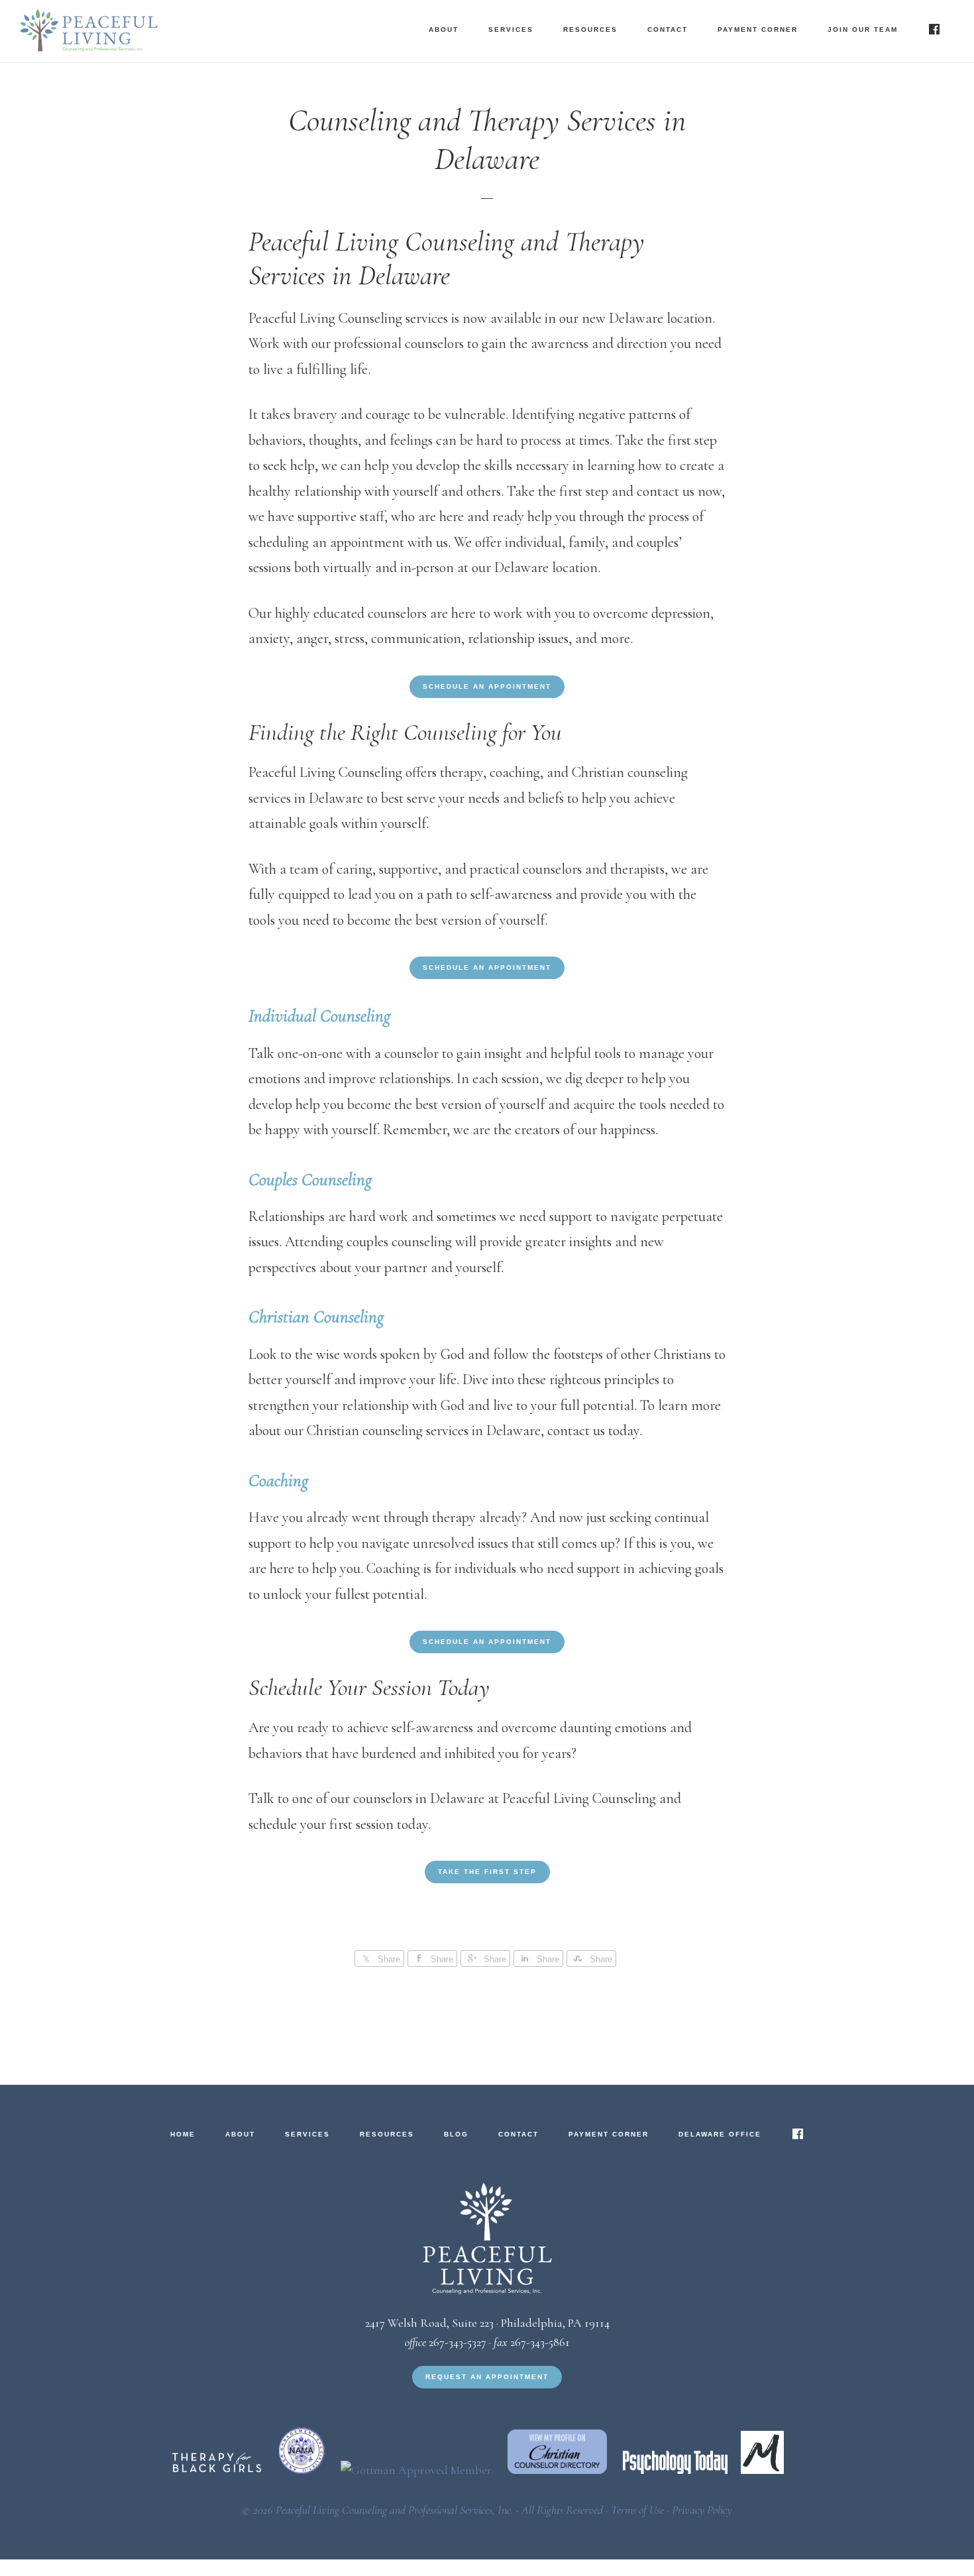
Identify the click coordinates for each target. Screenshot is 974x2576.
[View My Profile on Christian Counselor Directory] (561, 2470)
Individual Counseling (319, 1016)
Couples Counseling (310, 1180)
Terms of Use (637, 2510)
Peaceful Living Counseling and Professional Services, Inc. (395, 2510)
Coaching (278, 1481)
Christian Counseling (316, 1317)
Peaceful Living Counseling (152, 30)
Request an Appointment (487, 2377)
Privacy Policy (702, 2510)
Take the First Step (487, 1872)
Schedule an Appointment (487, 686)
